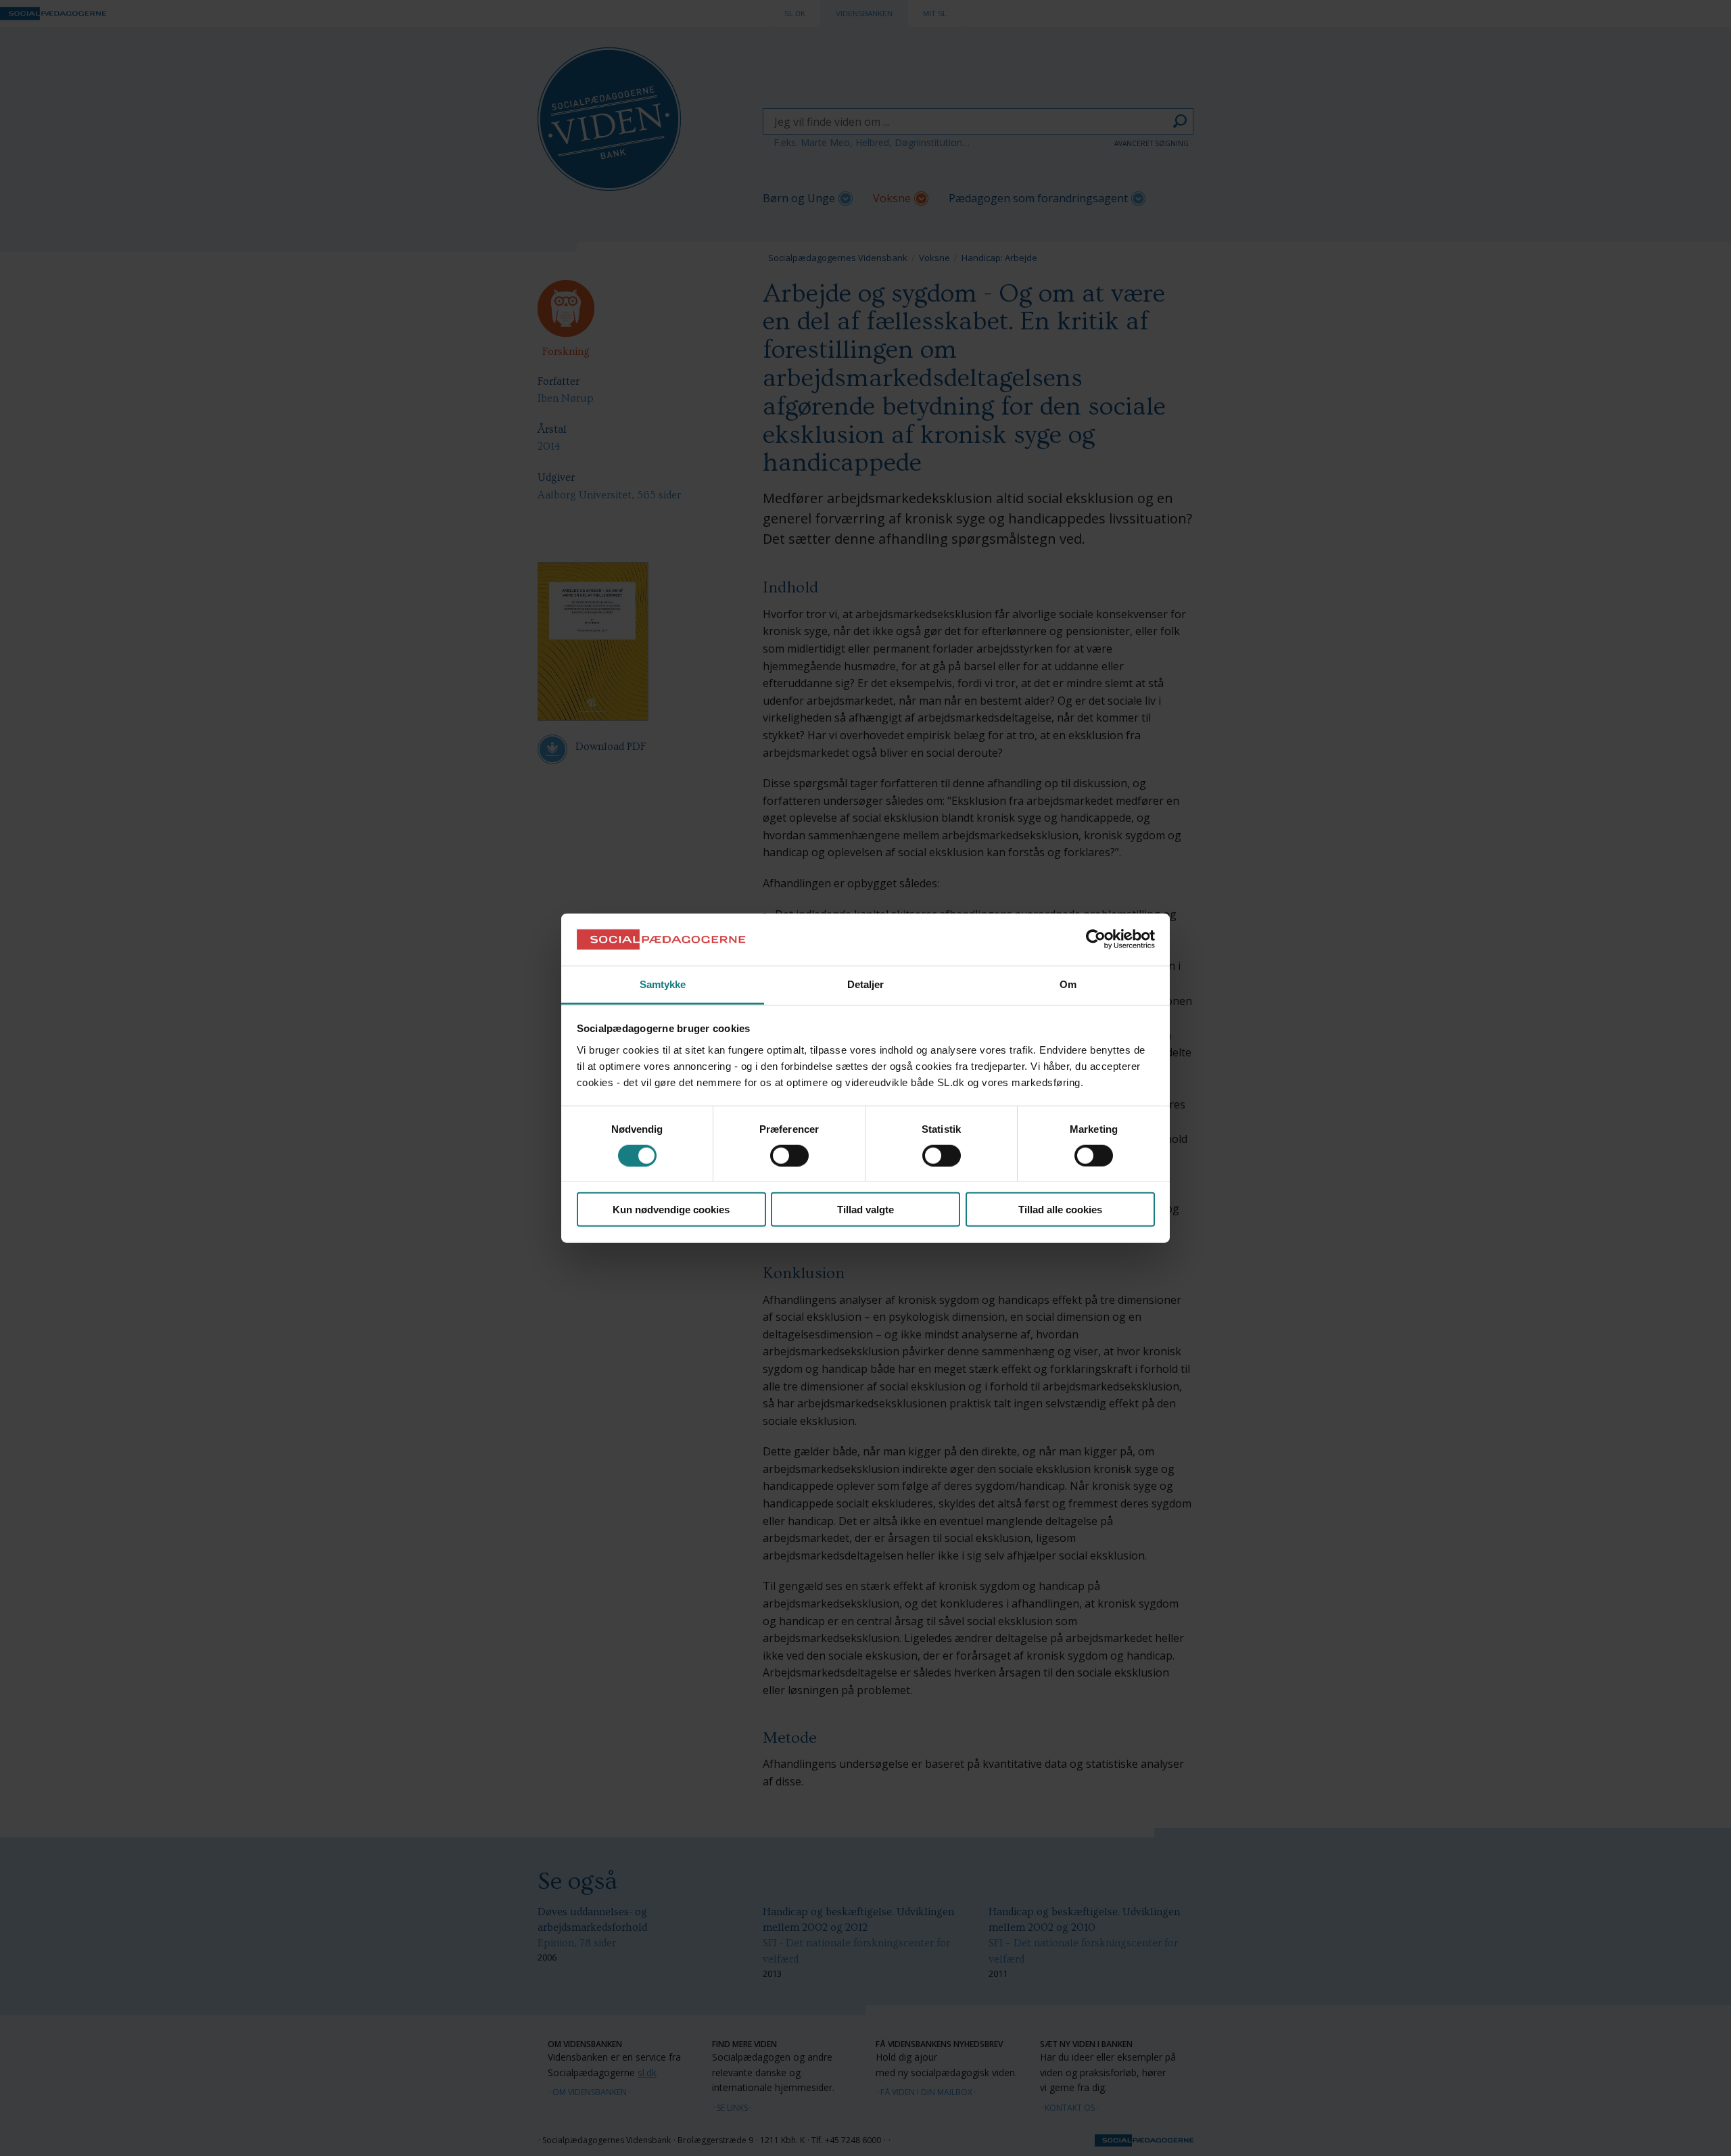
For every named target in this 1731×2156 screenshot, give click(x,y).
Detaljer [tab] (866, 984)
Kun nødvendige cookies (671, 1210)
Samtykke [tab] (663, 984)
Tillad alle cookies (1060, 1210)
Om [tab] (1068, 984)
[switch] (789, 1155)
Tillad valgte (865, 1210)
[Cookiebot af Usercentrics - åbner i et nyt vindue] (1096, 939)
